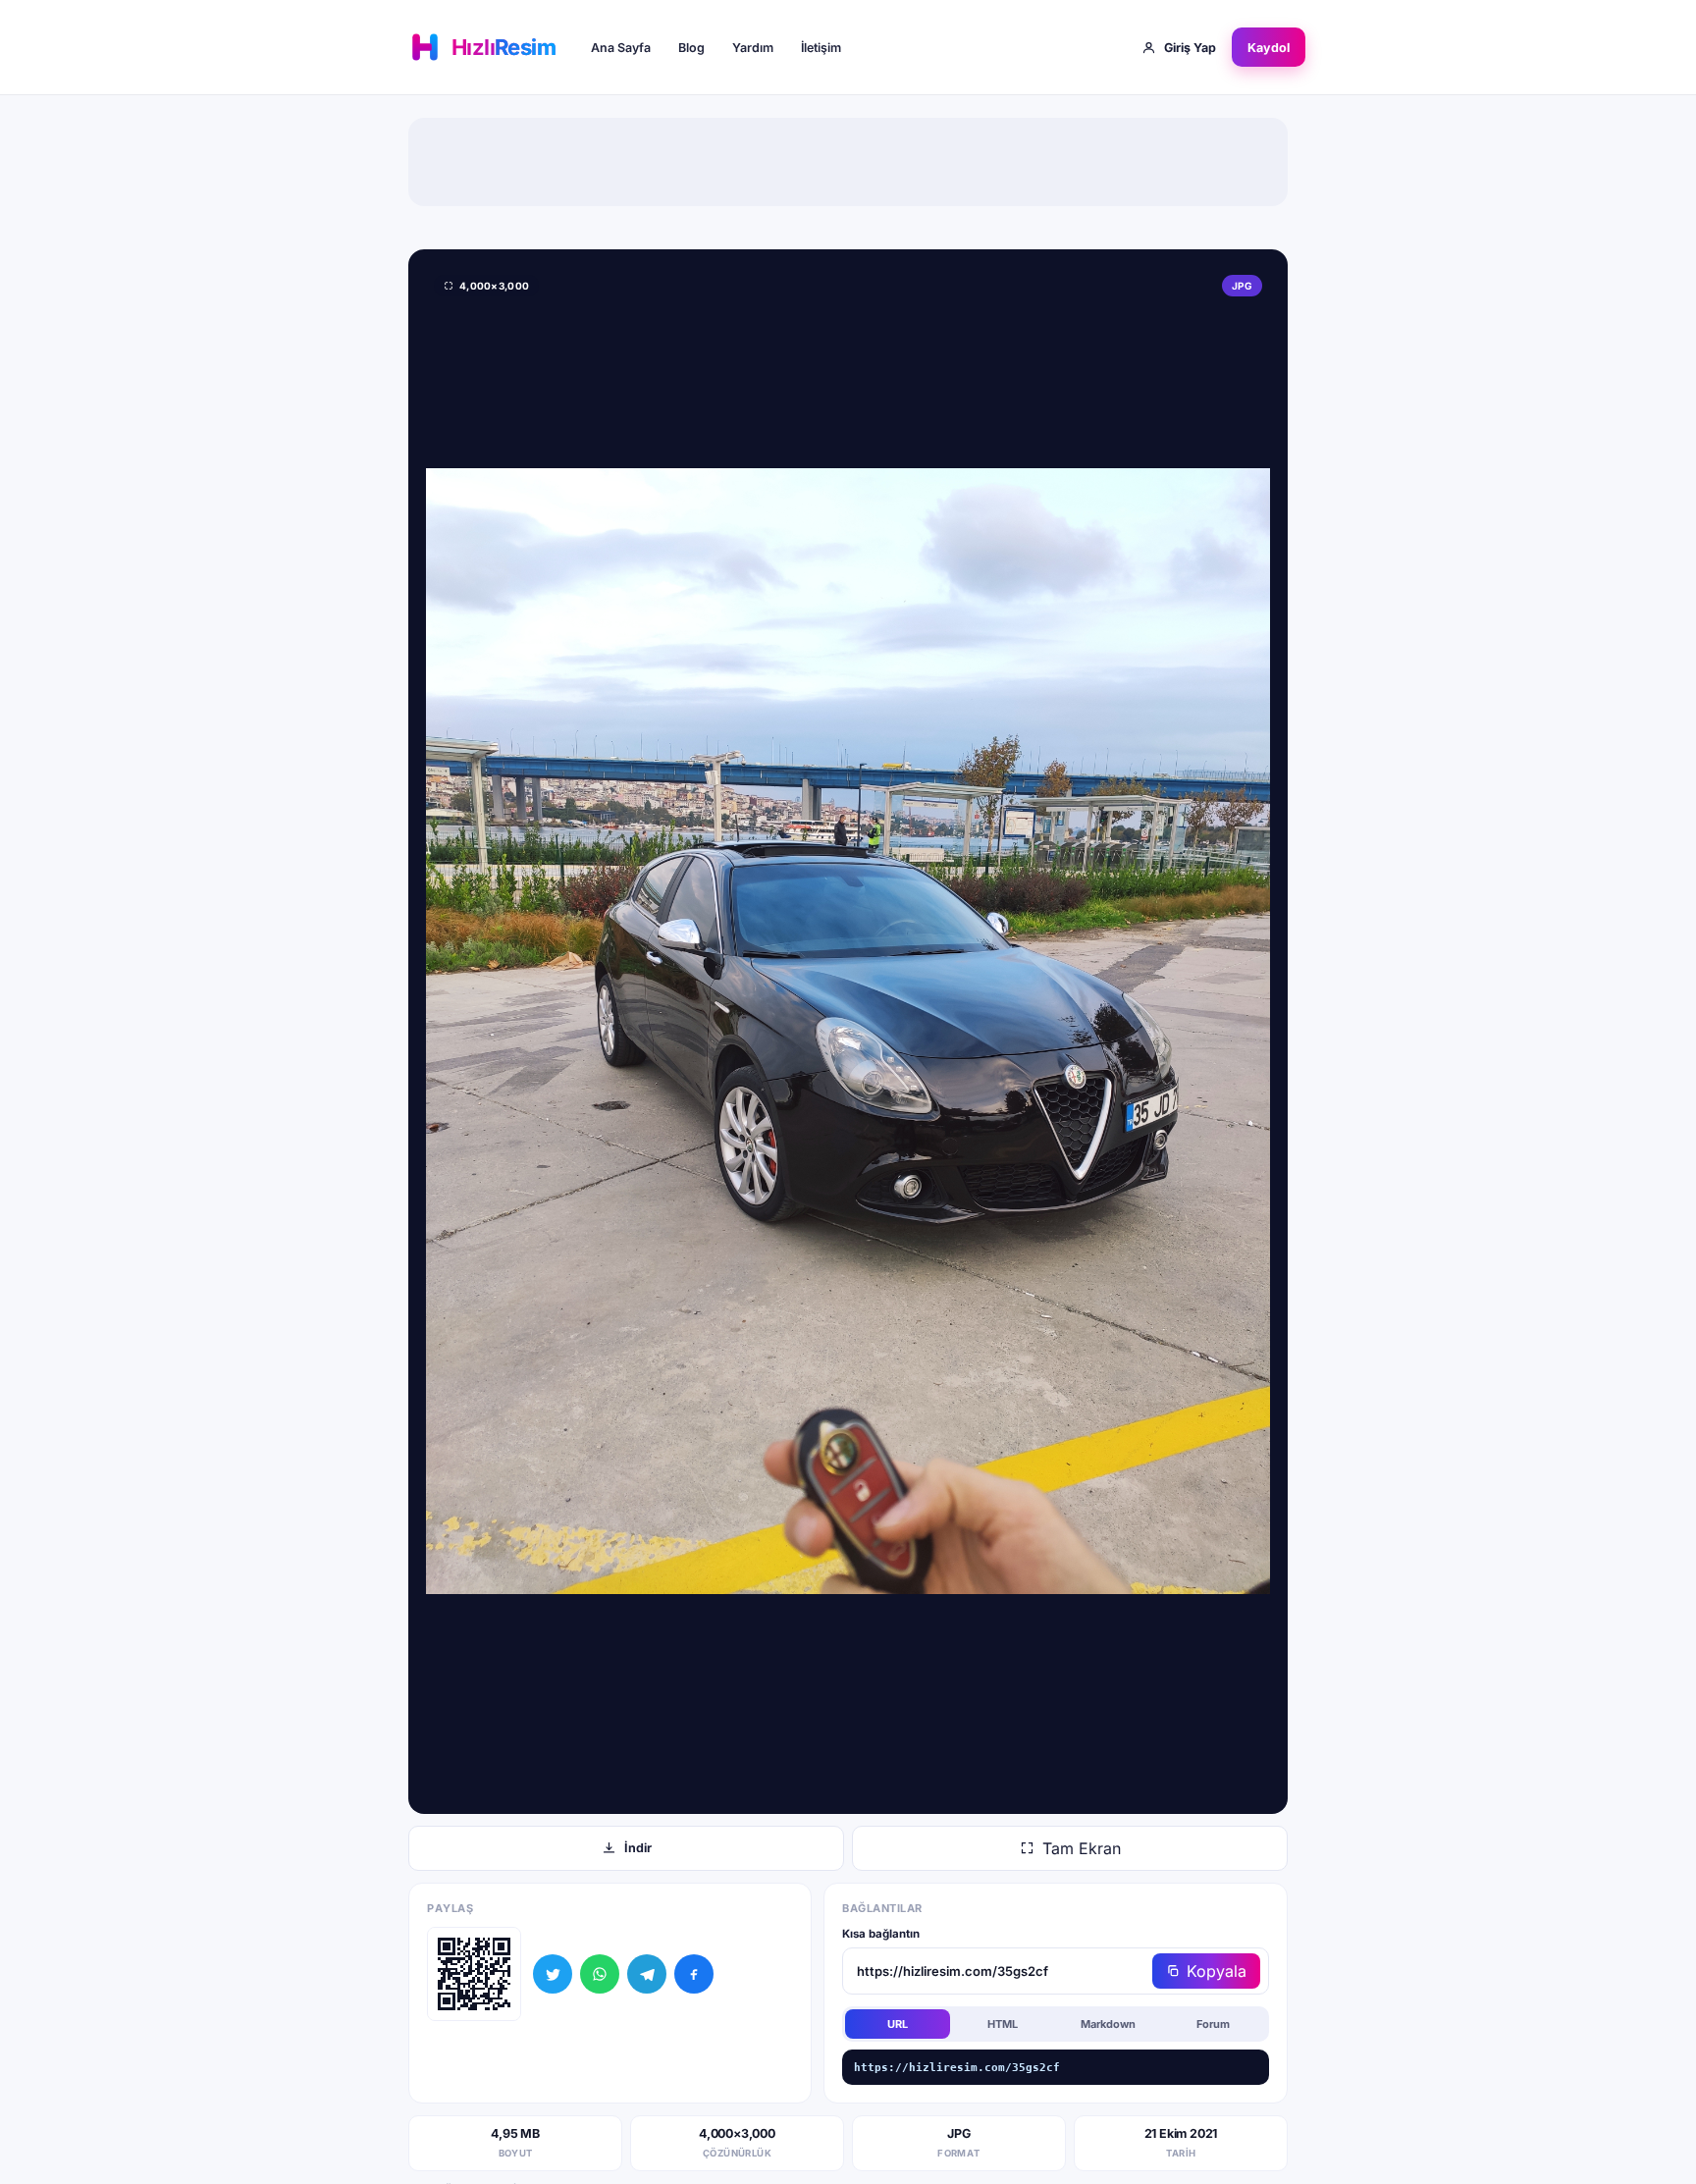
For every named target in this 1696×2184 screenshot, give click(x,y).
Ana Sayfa (621, 48)
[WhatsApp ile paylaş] (600, 1974)
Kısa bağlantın (881, 1934)
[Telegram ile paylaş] (647, 1974)
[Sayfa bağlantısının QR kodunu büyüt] (474, 1974)
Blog (691, 48)
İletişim (821, 48)
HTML (1003, 2024)
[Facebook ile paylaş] (694, 1974)
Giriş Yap (1190, 48)
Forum (1213, 2024)
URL (898, 2024)
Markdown (1108, 2024)
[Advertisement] (848, 162)
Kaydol (1269, 48)
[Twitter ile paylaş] (553, 1974)
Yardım (753, 48)
